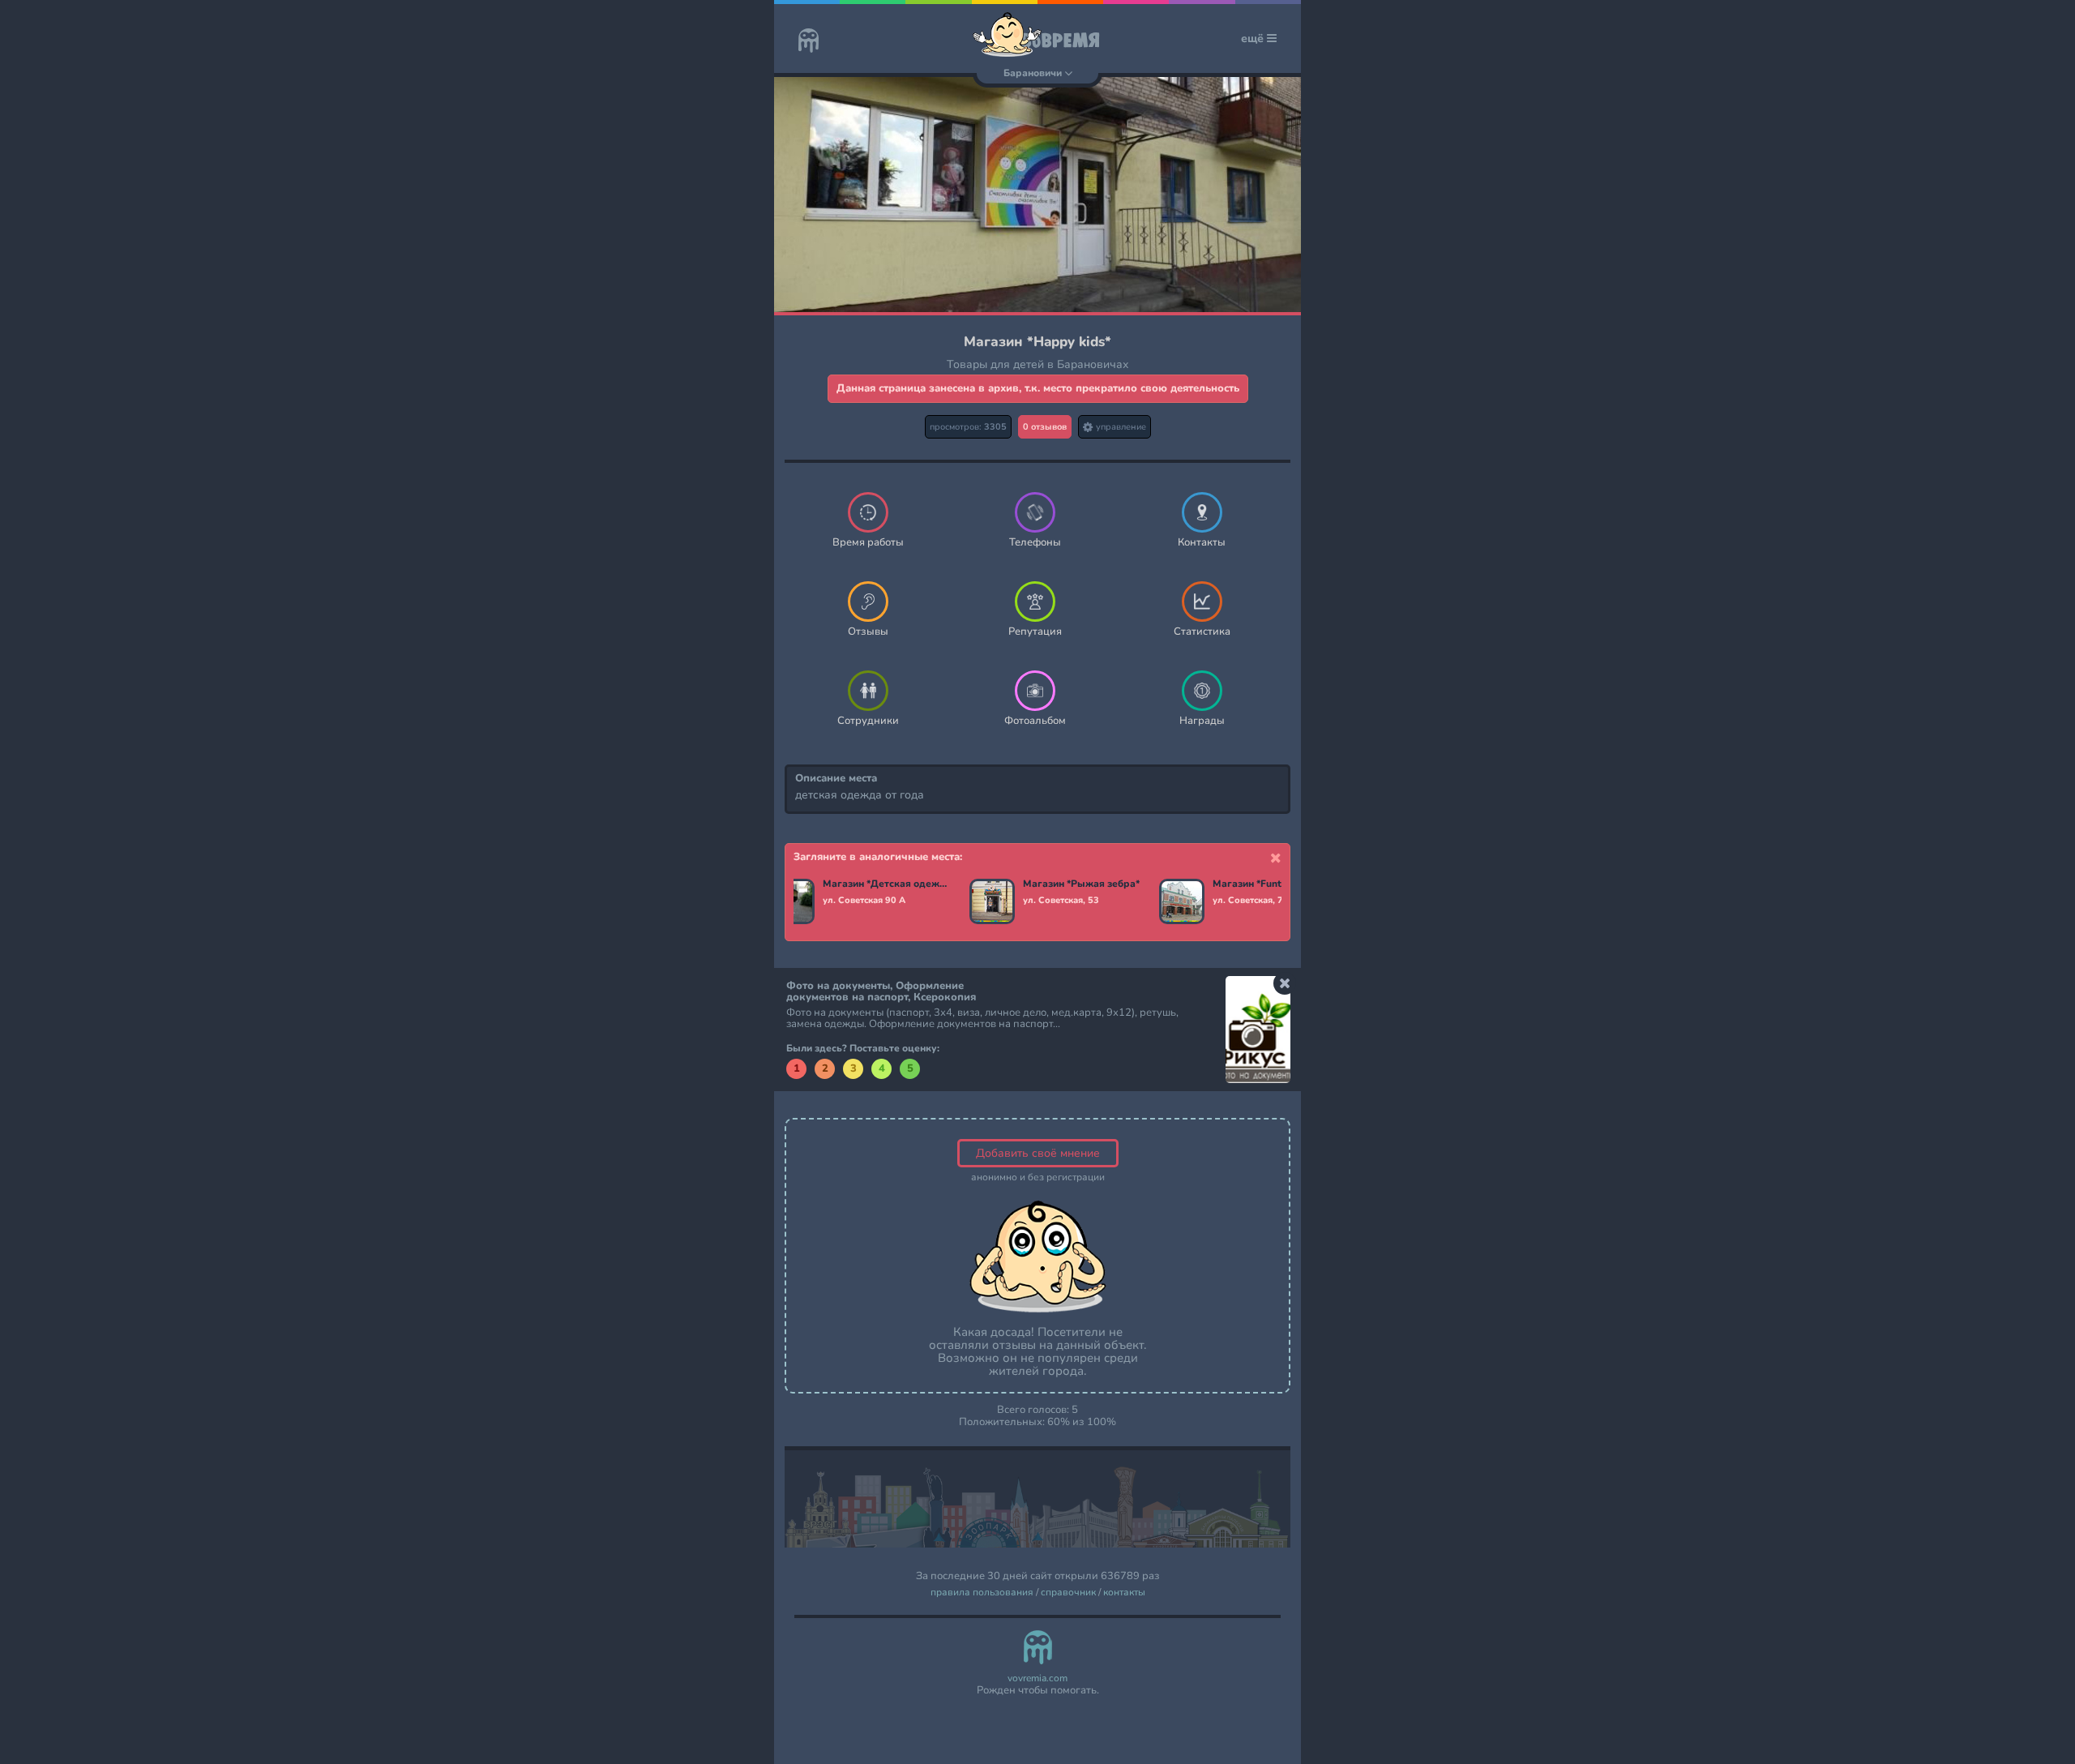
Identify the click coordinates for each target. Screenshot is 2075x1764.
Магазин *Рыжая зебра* (1081, 884)
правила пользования (982, 1593)
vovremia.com (1037, 1678)
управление (1120, 427)
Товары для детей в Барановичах (1038, 364)
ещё (1254, 39)
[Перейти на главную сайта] (809, 42)
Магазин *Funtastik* (1260, 884)
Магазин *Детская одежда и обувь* (886, 884)
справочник (1068, 1593)
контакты (1124, 1593)
